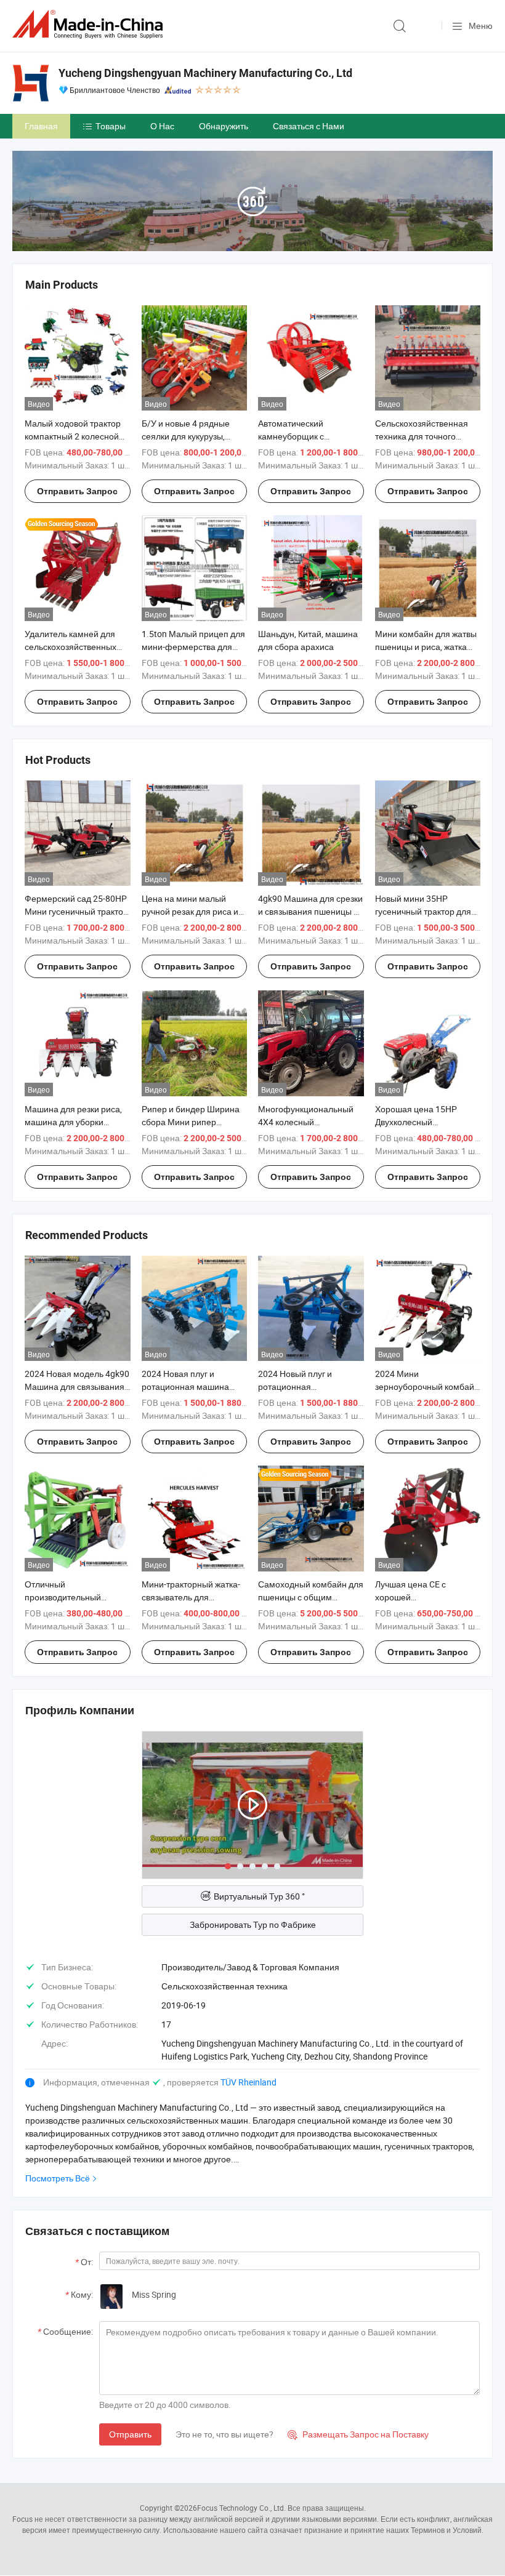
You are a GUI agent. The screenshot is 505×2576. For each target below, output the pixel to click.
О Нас (162, 126)
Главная (41, 126)
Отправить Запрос (77, 491)
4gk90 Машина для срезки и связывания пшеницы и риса (310, 911)
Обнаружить (224, 126)
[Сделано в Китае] (90, 24)
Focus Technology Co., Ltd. (241, 2508)
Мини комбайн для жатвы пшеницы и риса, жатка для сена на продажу (426, 647)
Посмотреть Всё (58, 2178)
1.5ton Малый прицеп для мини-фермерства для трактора (193, 647)
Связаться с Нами (309, 126)
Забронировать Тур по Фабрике (253, 1924)
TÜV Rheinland (248, 2082)
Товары (111, 126)
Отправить (130, 2434)
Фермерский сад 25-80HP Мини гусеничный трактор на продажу (76, 911)
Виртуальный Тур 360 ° (259, 1896)
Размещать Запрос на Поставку (358, 2434)
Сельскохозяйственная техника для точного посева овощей (422, 436)
